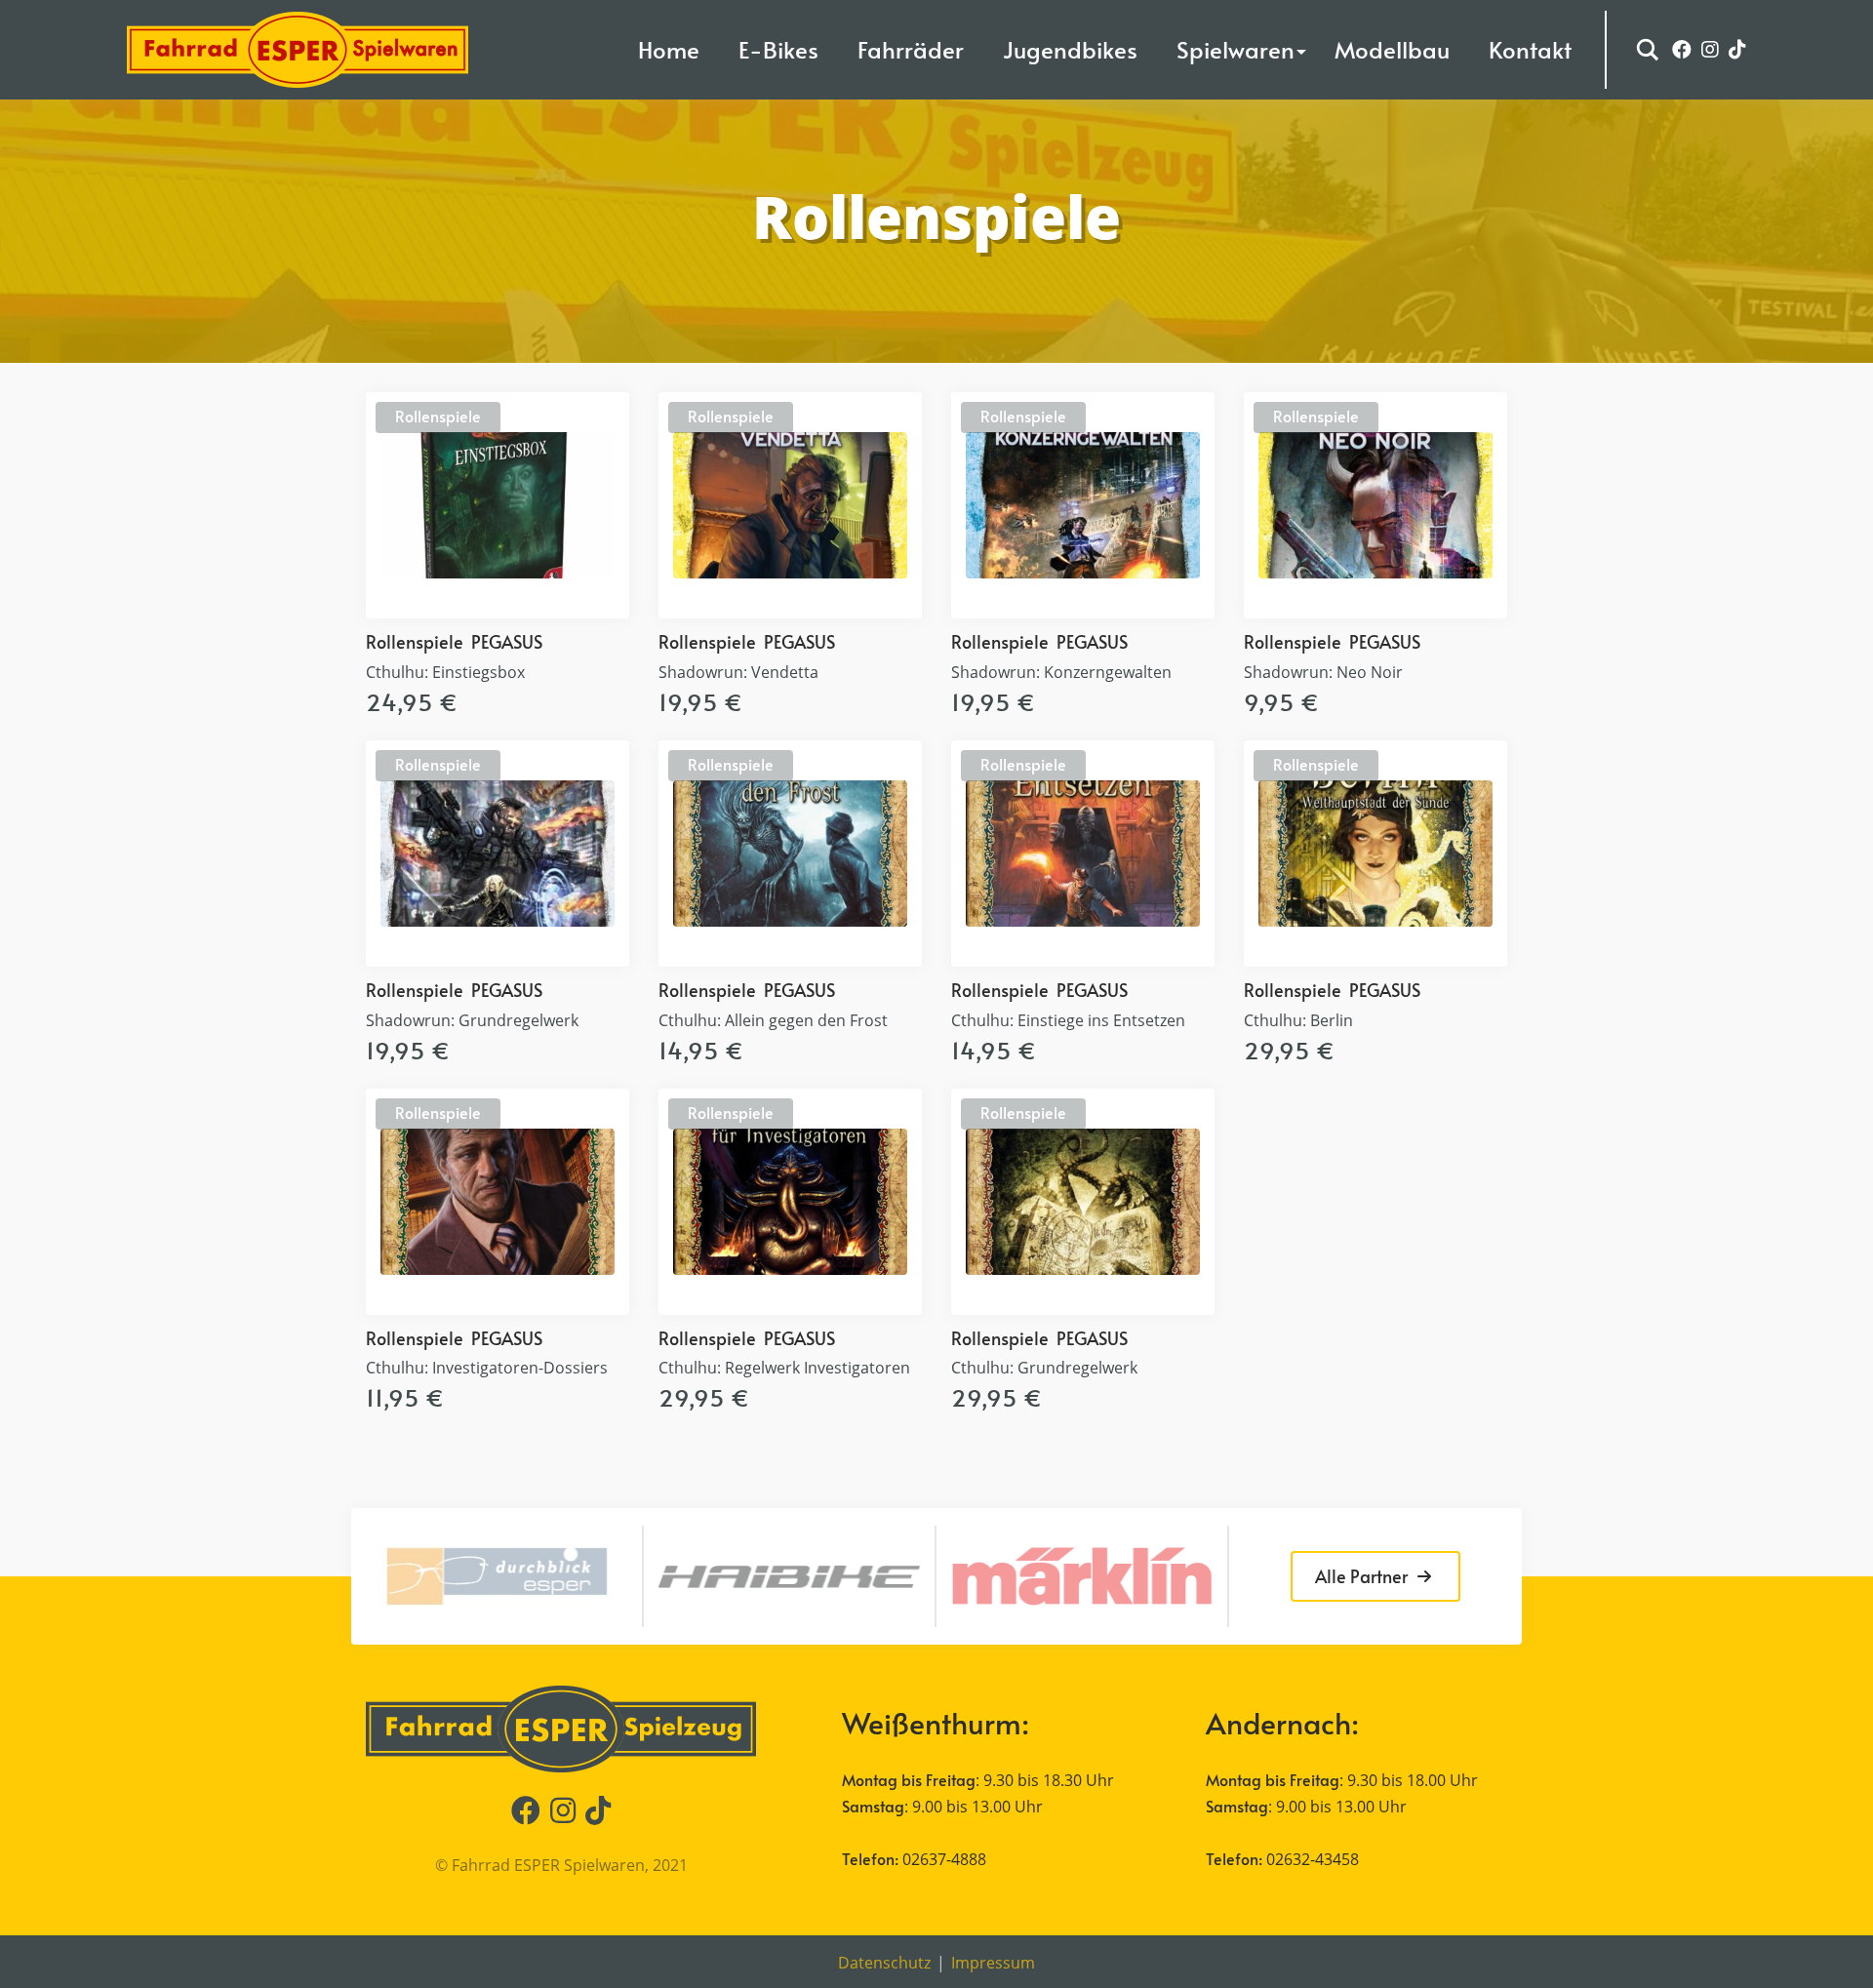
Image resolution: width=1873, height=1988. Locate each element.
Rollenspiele (438, 416)
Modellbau (1392, 49)
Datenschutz (884, 1963)
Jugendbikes (1070, 49)
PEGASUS (507, 641)
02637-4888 (944, 1859)
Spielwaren (1235, 49)
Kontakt (1530, 49)
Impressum (993, 1963)
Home (669, 49)
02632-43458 (1313, 1859)
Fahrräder (911, 49)
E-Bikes (778, 49)
